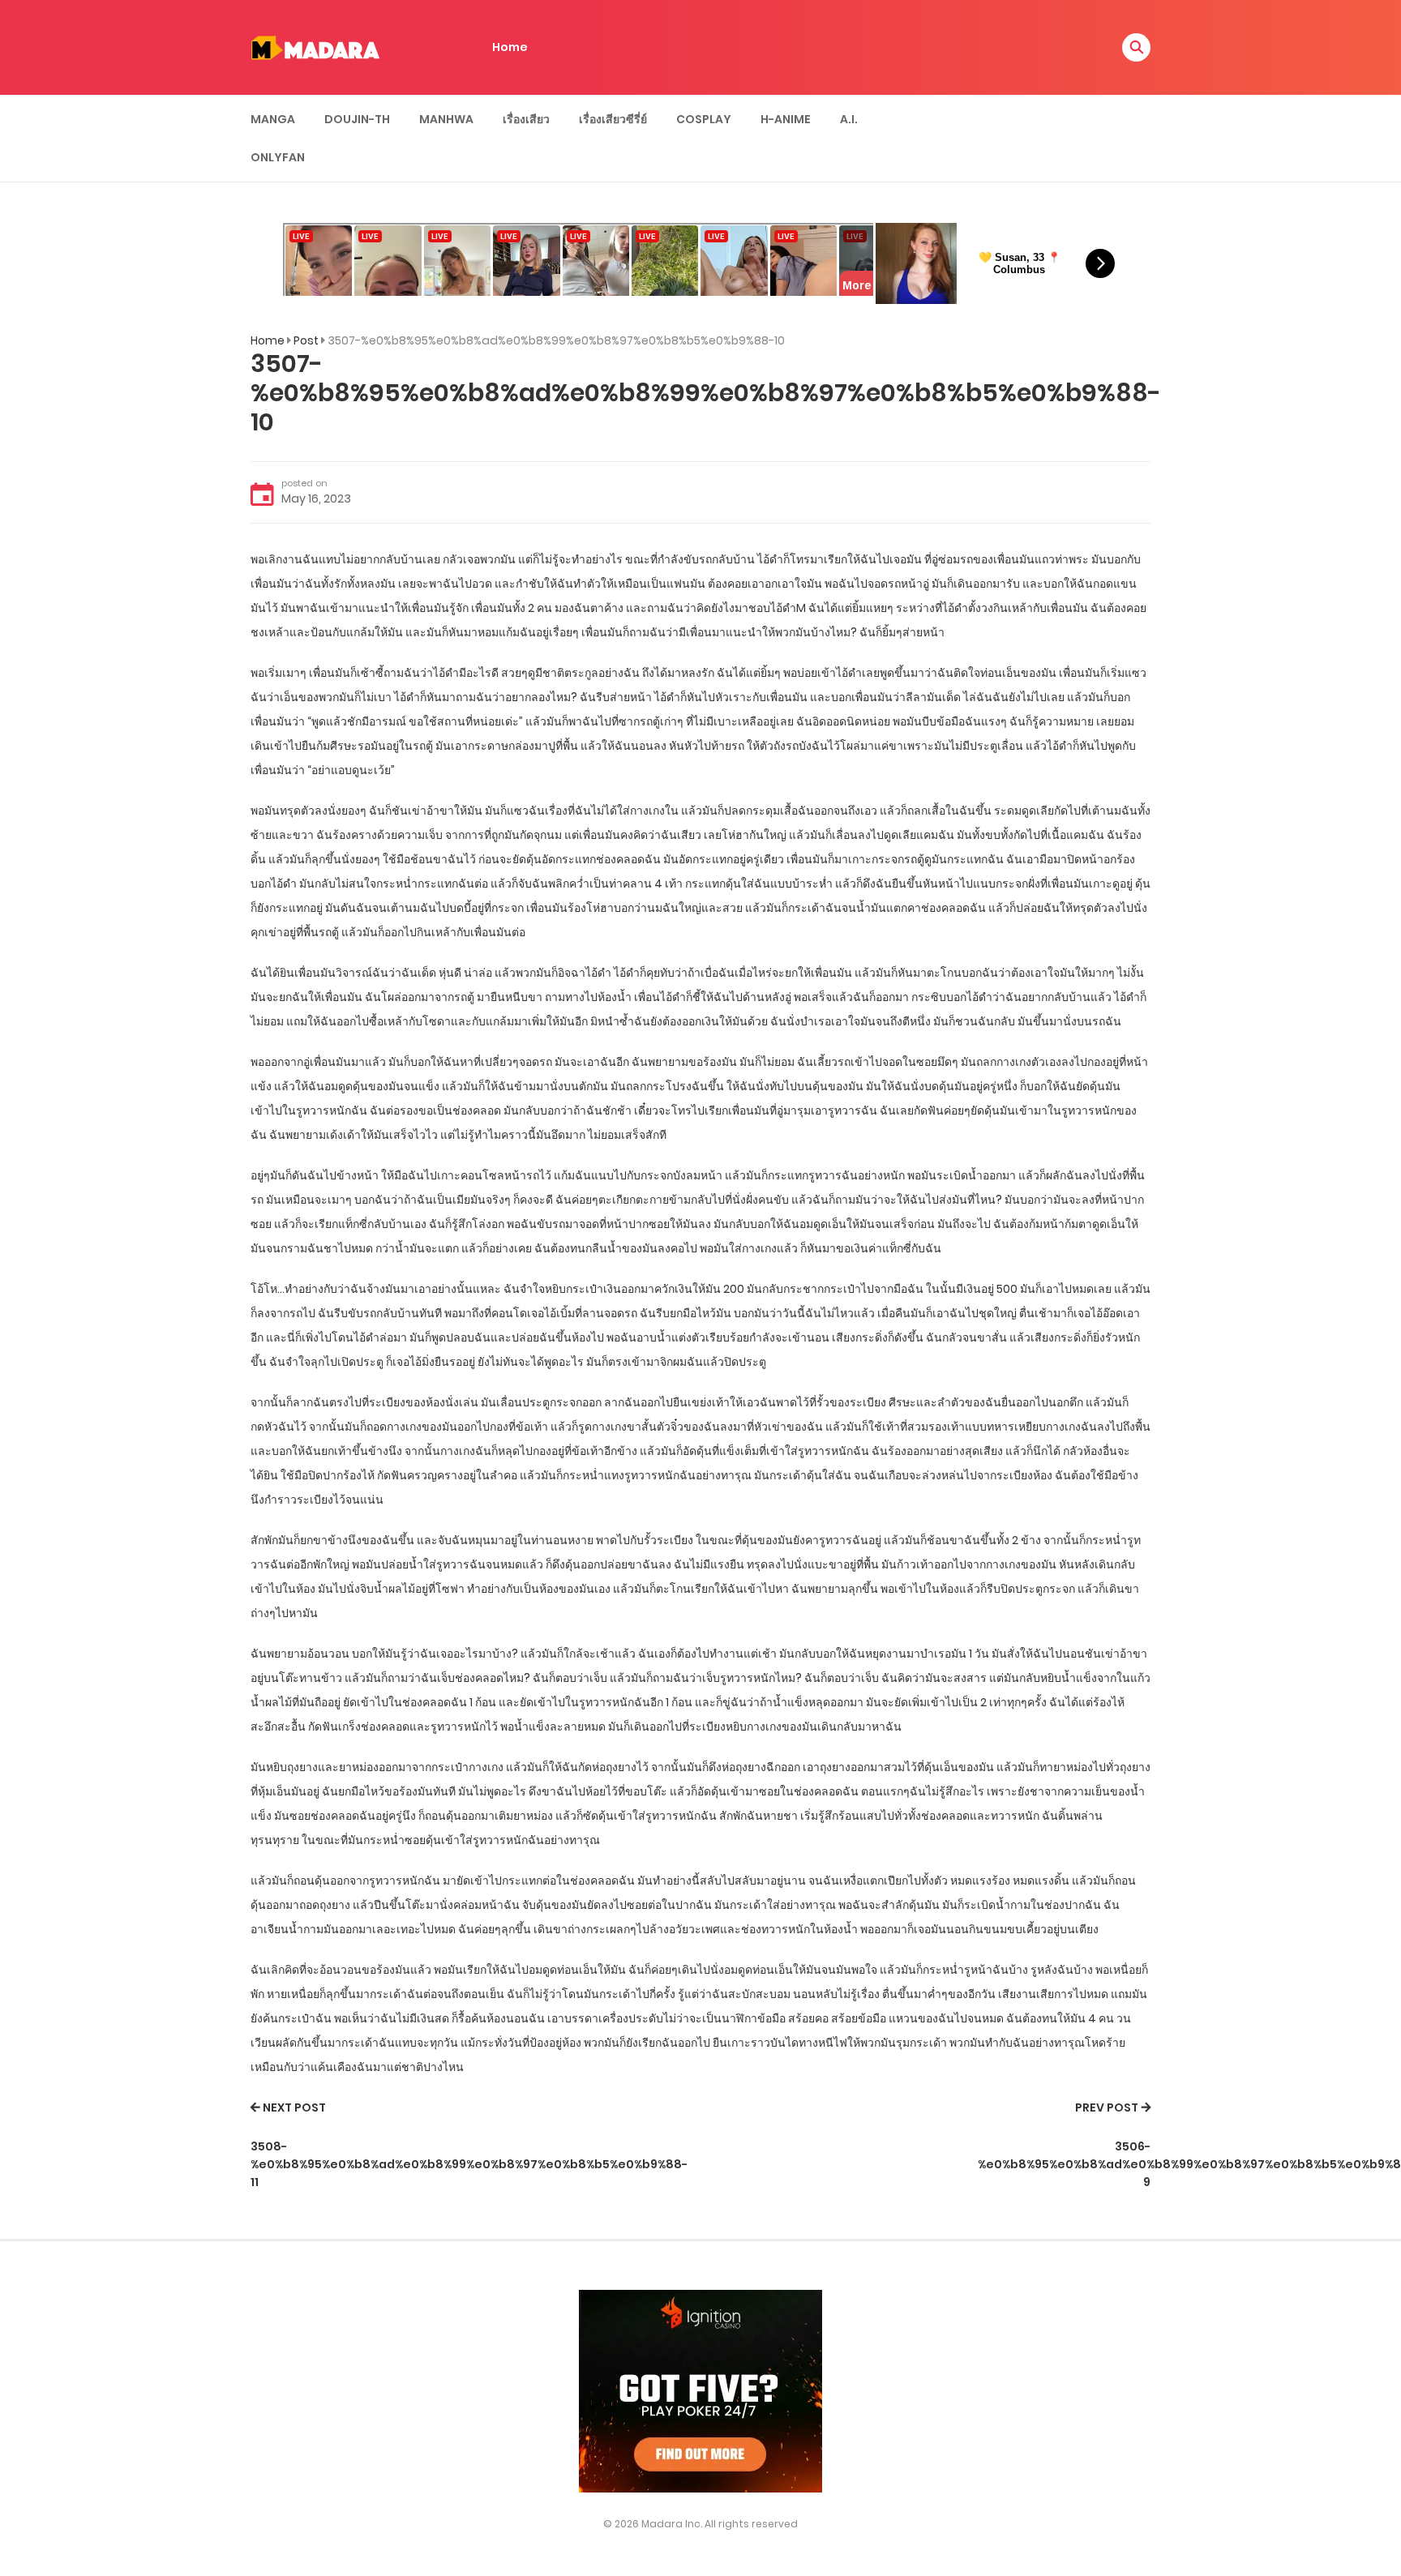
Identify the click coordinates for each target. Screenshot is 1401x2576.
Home (510, 47)
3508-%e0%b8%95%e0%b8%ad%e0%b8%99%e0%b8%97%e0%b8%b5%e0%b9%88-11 (469, 2165)
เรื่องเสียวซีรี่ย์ (613, 119)
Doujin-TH (357, 119)
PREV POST (1107, 2107)
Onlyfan (278, 157)
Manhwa (446, 119)
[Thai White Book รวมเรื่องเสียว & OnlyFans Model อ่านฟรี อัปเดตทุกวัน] (315, 46)
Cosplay (704, 119)
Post (306, 340)
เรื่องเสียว (526, 119)
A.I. (849, 119)
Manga (273, 119)
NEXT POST (294, 2107)
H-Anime (786, 119)
